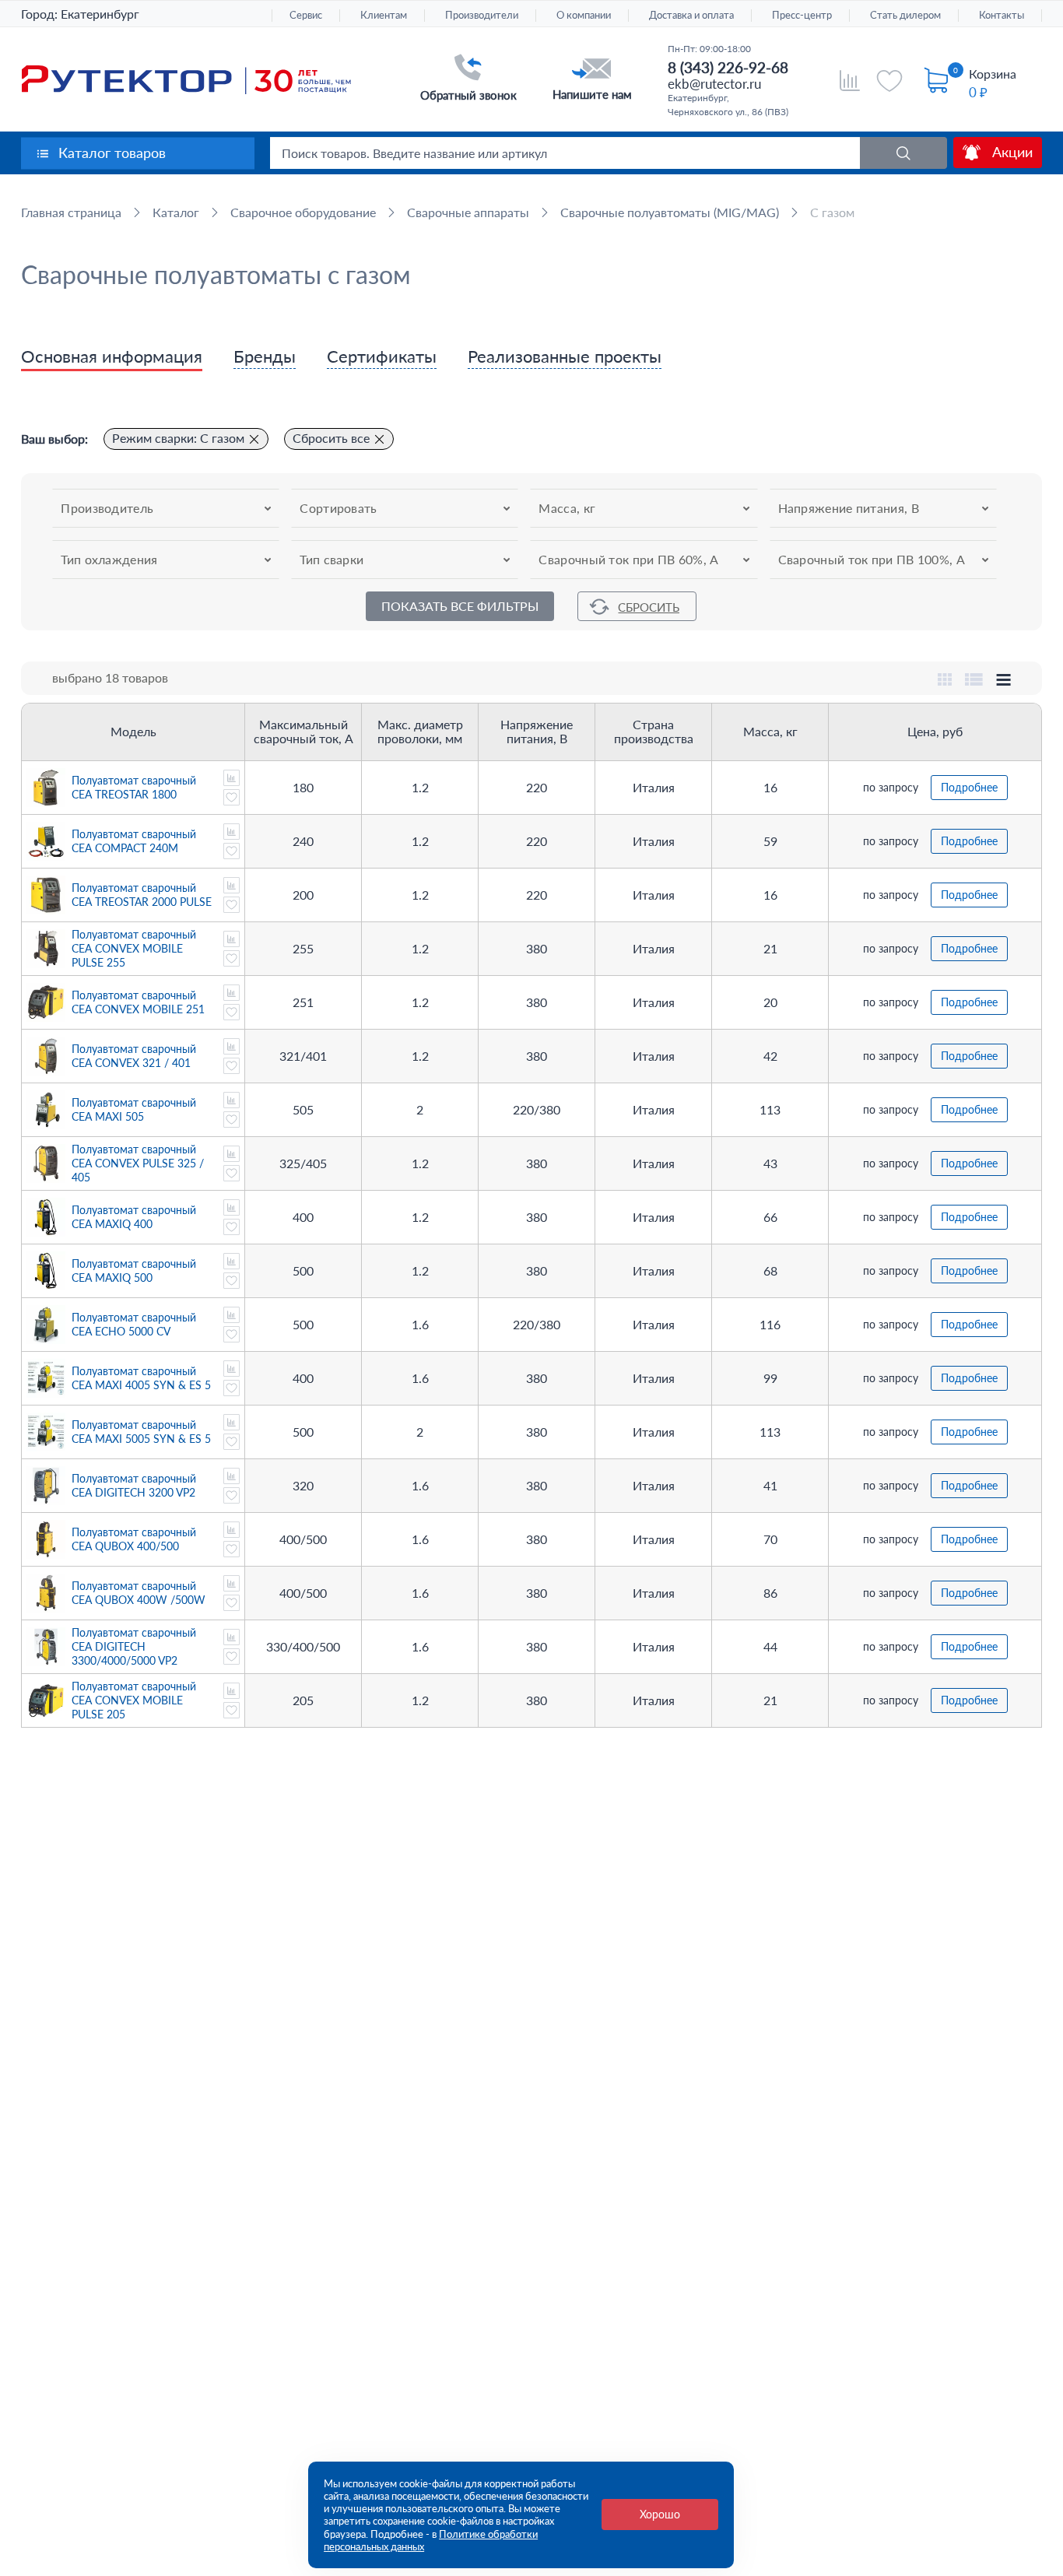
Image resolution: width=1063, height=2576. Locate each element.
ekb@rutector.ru (714, 84)
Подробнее (969, 787)
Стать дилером (905, 15)
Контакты (1002, 15)
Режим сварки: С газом (178, 438)
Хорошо (660, 2514)
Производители (482, 15)
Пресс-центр (802, 15)
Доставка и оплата (691, 15)
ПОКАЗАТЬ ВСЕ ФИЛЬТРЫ (460, 606)
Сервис (306, 15)
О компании (584, 15)
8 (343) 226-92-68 (728, 67)
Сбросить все (331, 438)
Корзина (993, 74)
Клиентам (384, 15)
